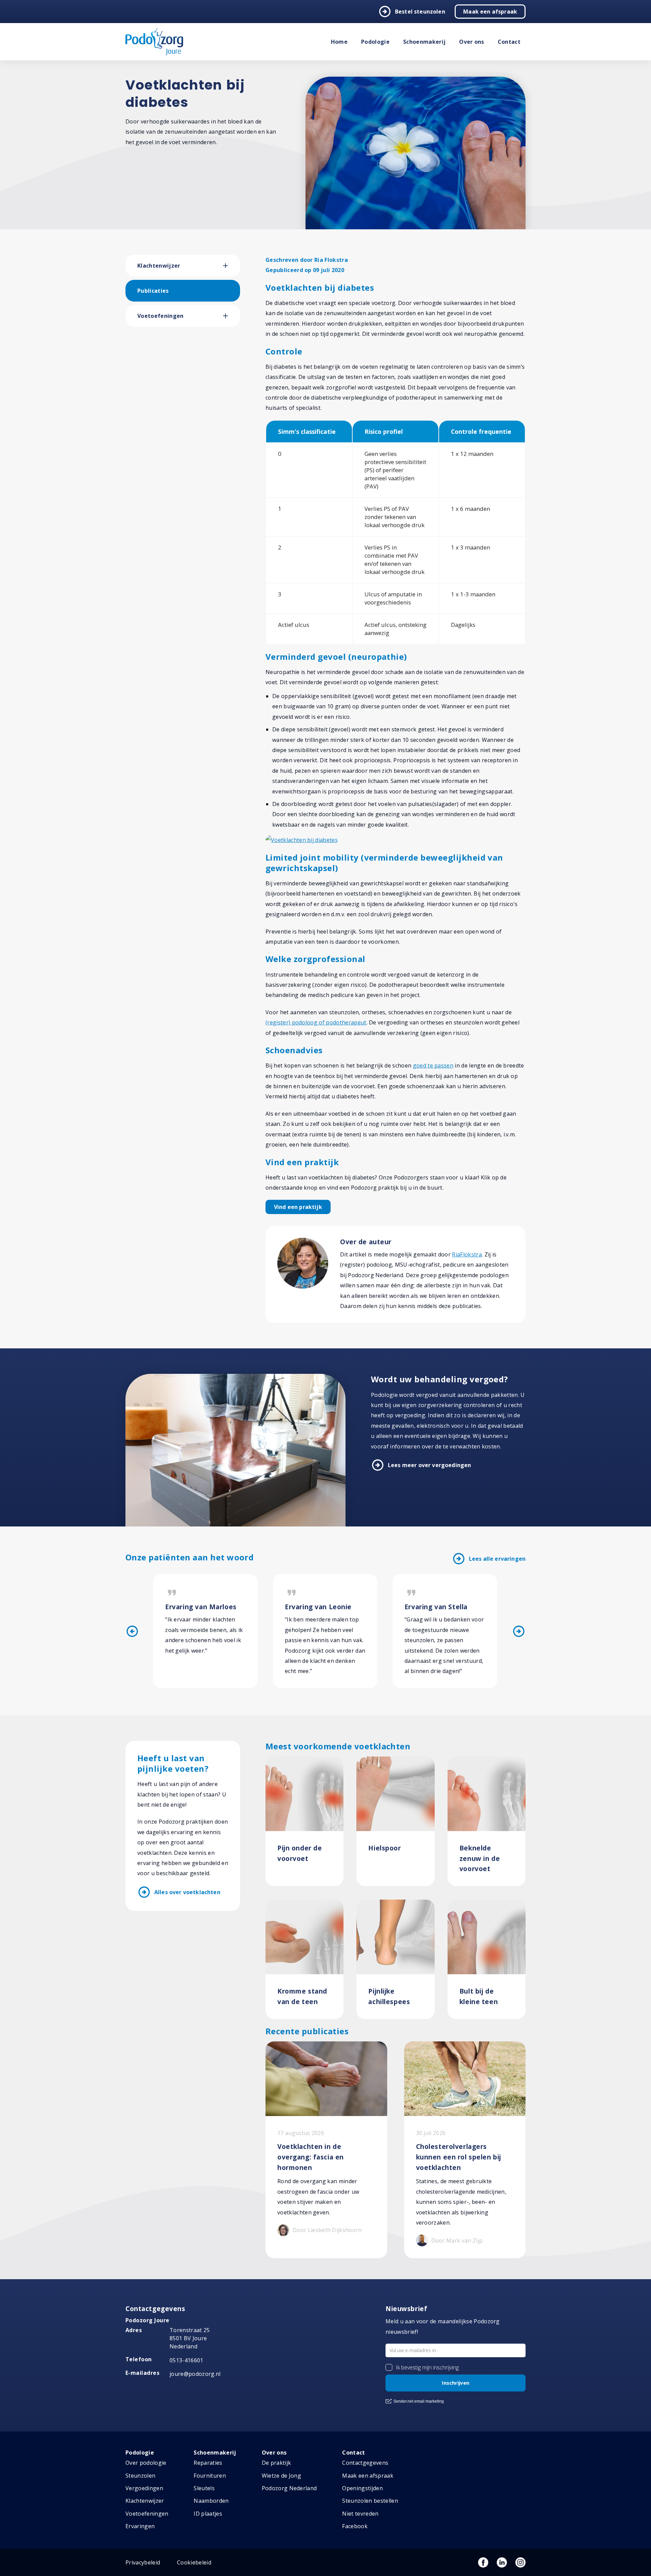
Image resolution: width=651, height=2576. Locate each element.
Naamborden (211, 2501)
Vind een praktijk (298, 1207)
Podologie (375, 42)
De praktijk (277, 2463)
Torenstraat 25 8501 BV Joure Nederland (190, 2338)
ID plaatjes (208, 2514)
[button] (232, 266)
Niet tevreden (360, 2514)
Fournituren (210, 2476)
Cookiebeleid (194, 2562)
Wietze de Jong (281, 2476)
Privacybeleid (143, 2562)
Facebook (355, 2526)
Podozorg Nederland (289, 2488)
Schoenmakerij (424, 42)
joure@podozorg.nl (195, 2374)
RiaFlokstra (467, 1254)
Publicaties (153, 291)
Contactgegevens (365, 2463)
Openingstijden (362, 2488)
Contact (509, 42)
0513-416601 (186, 2360)
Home (339, 42)
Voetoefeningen (160, 316)
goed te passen (433, 1065)
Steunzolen (140, 2476)
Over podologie (146, 2463)
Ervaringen (140, 2526)
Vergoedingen (144, 2488)
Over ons (472, 42)
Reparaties (208, 2463)
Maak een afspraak (490, 12)
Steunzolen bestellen (370, 2501)
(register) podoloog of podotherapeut (316, 1022)
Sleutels (204, 2488)
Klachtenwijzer (159, 266)
